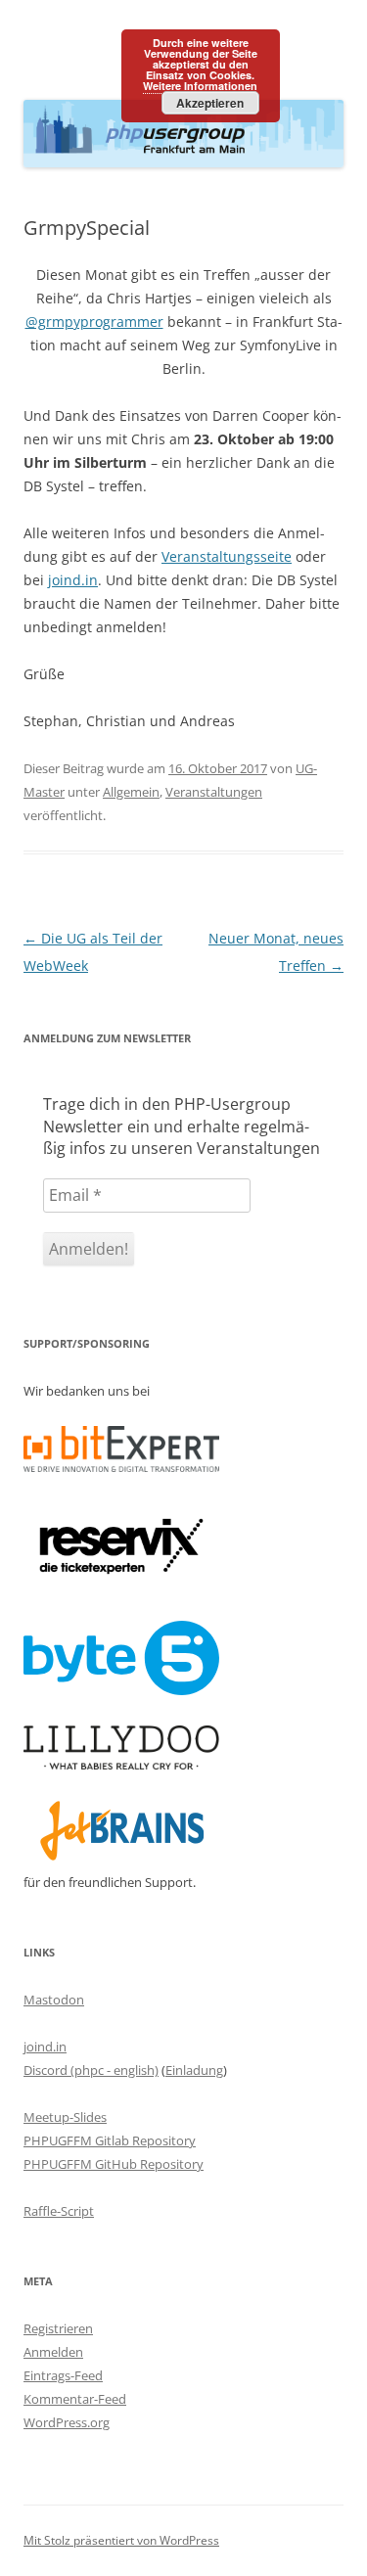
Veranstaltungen (214, 792)
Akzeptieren (210, 103)
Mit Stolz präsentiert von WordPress (121, 2540)
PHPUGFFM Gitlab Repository (110, 2140)
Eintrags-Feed (63, 2375)
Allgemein (131, 792)
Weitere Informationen (200, 86)
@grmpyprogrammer (94, 322)
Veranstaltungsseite (227, 556)
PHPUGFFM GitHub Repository (114, 2164)
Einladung (194, 2070)
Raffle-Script (59, 2211)
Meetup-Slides (65, 2117)
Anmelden (53, 2352)
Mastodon (54, 2000)
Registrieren (58, 2328)
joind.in (73, 580)
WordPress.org (67, 2422)
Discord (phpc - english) (91, 2070)
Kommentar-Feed (75, 2399)
